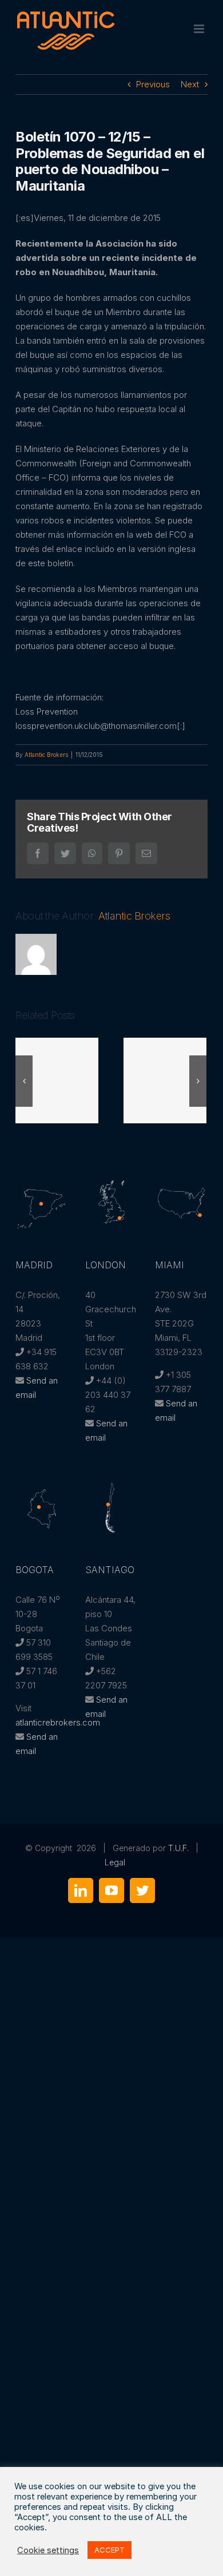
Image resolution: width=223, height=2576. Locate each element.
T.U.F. (178, 1848)
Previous (153, 84)
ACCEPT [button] (109, 2550)
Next (190, 84)
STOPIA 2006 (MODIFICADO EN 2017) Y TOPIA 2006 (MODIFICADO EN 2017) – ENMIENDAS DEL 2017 (165, 1081)
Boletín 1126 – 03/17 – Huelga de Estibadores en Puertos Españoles (57, 1081)
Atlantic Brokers (46, 755)
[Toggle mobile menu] (200, 29)
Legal (115, 1862)
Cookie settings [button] (48, 2550)
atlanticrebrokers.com (58, 1722)
